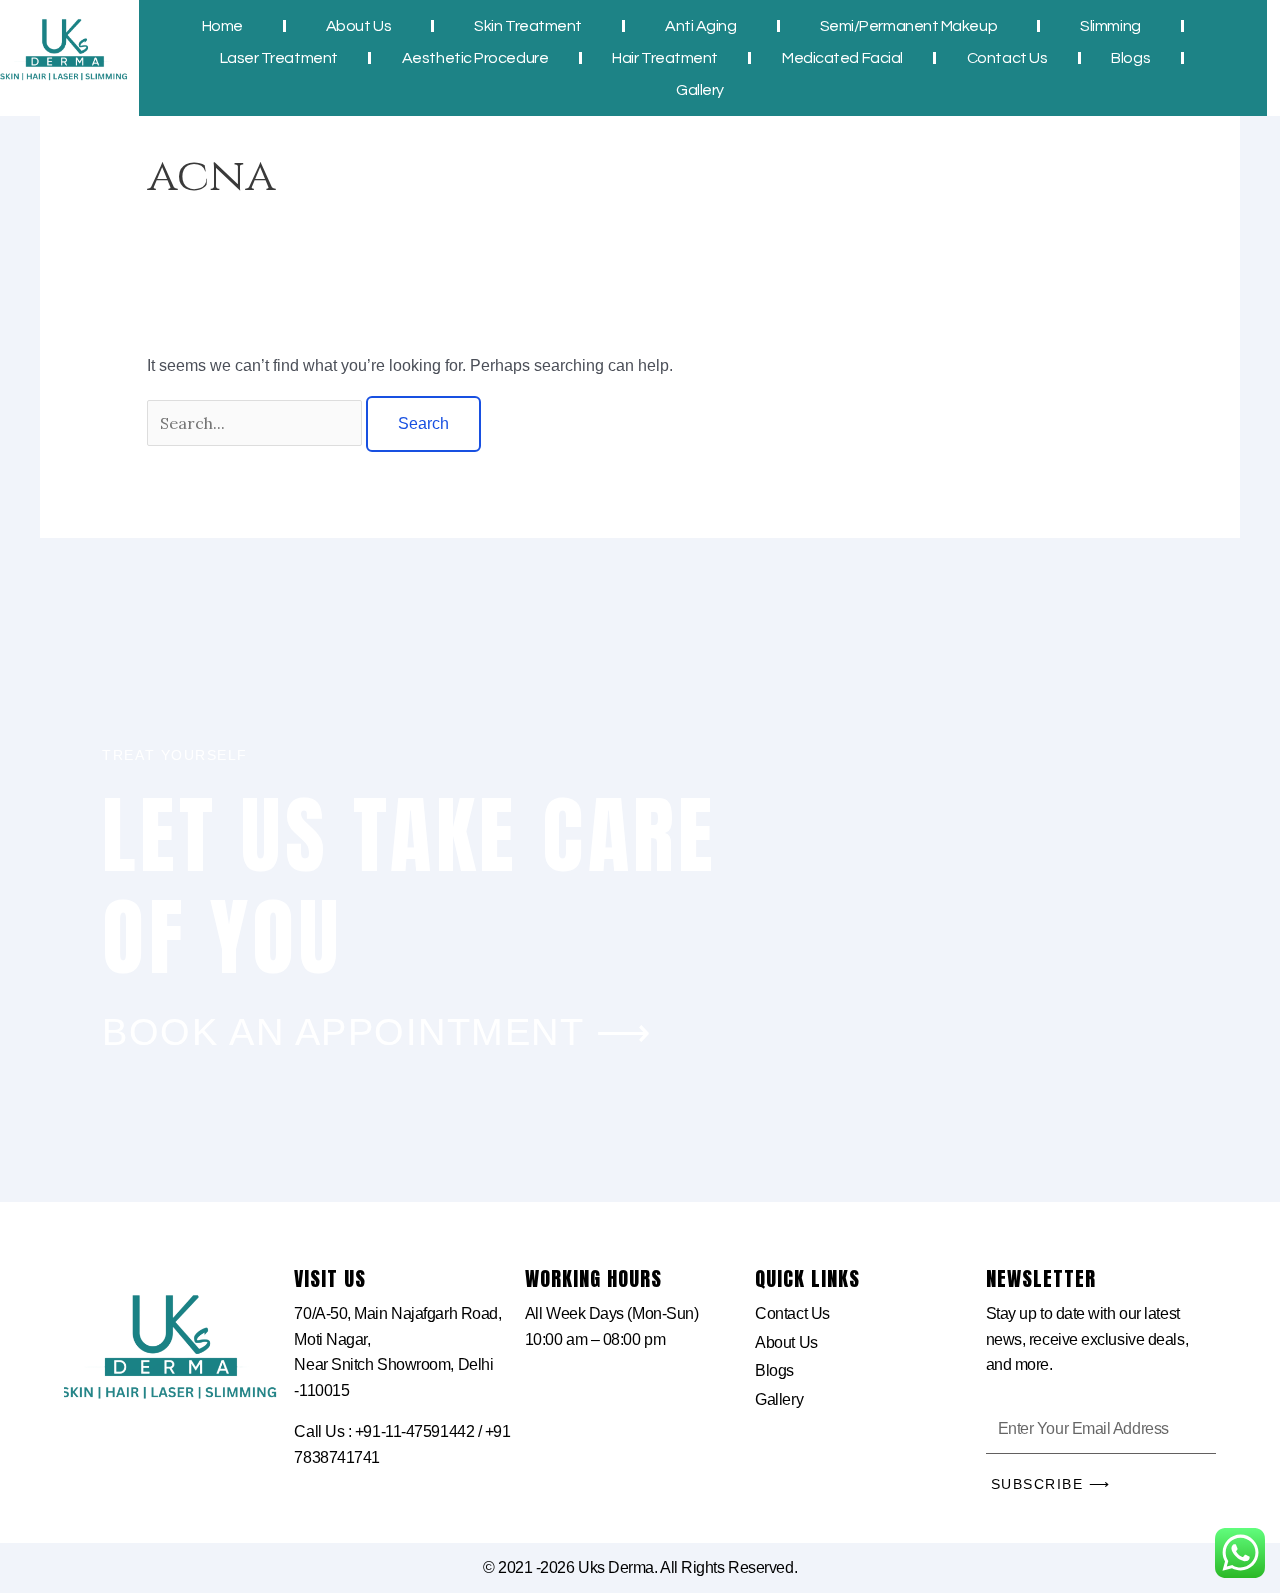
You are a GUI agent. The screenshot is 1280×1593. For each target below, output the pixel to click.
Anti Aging (701, 26)
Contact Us (1006, 58)
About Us (357, 26)
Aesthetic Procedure (474, 58)
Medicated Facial (842, 58)
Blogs (1130, 58)
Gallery (700, 90)
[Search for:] (256, 423)
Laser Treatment (278, 58)
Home (221, 26)
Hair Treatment (665, 58)
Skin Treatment (528, 26)
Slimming (1110, 26)
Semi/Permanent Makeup (908, 26)
